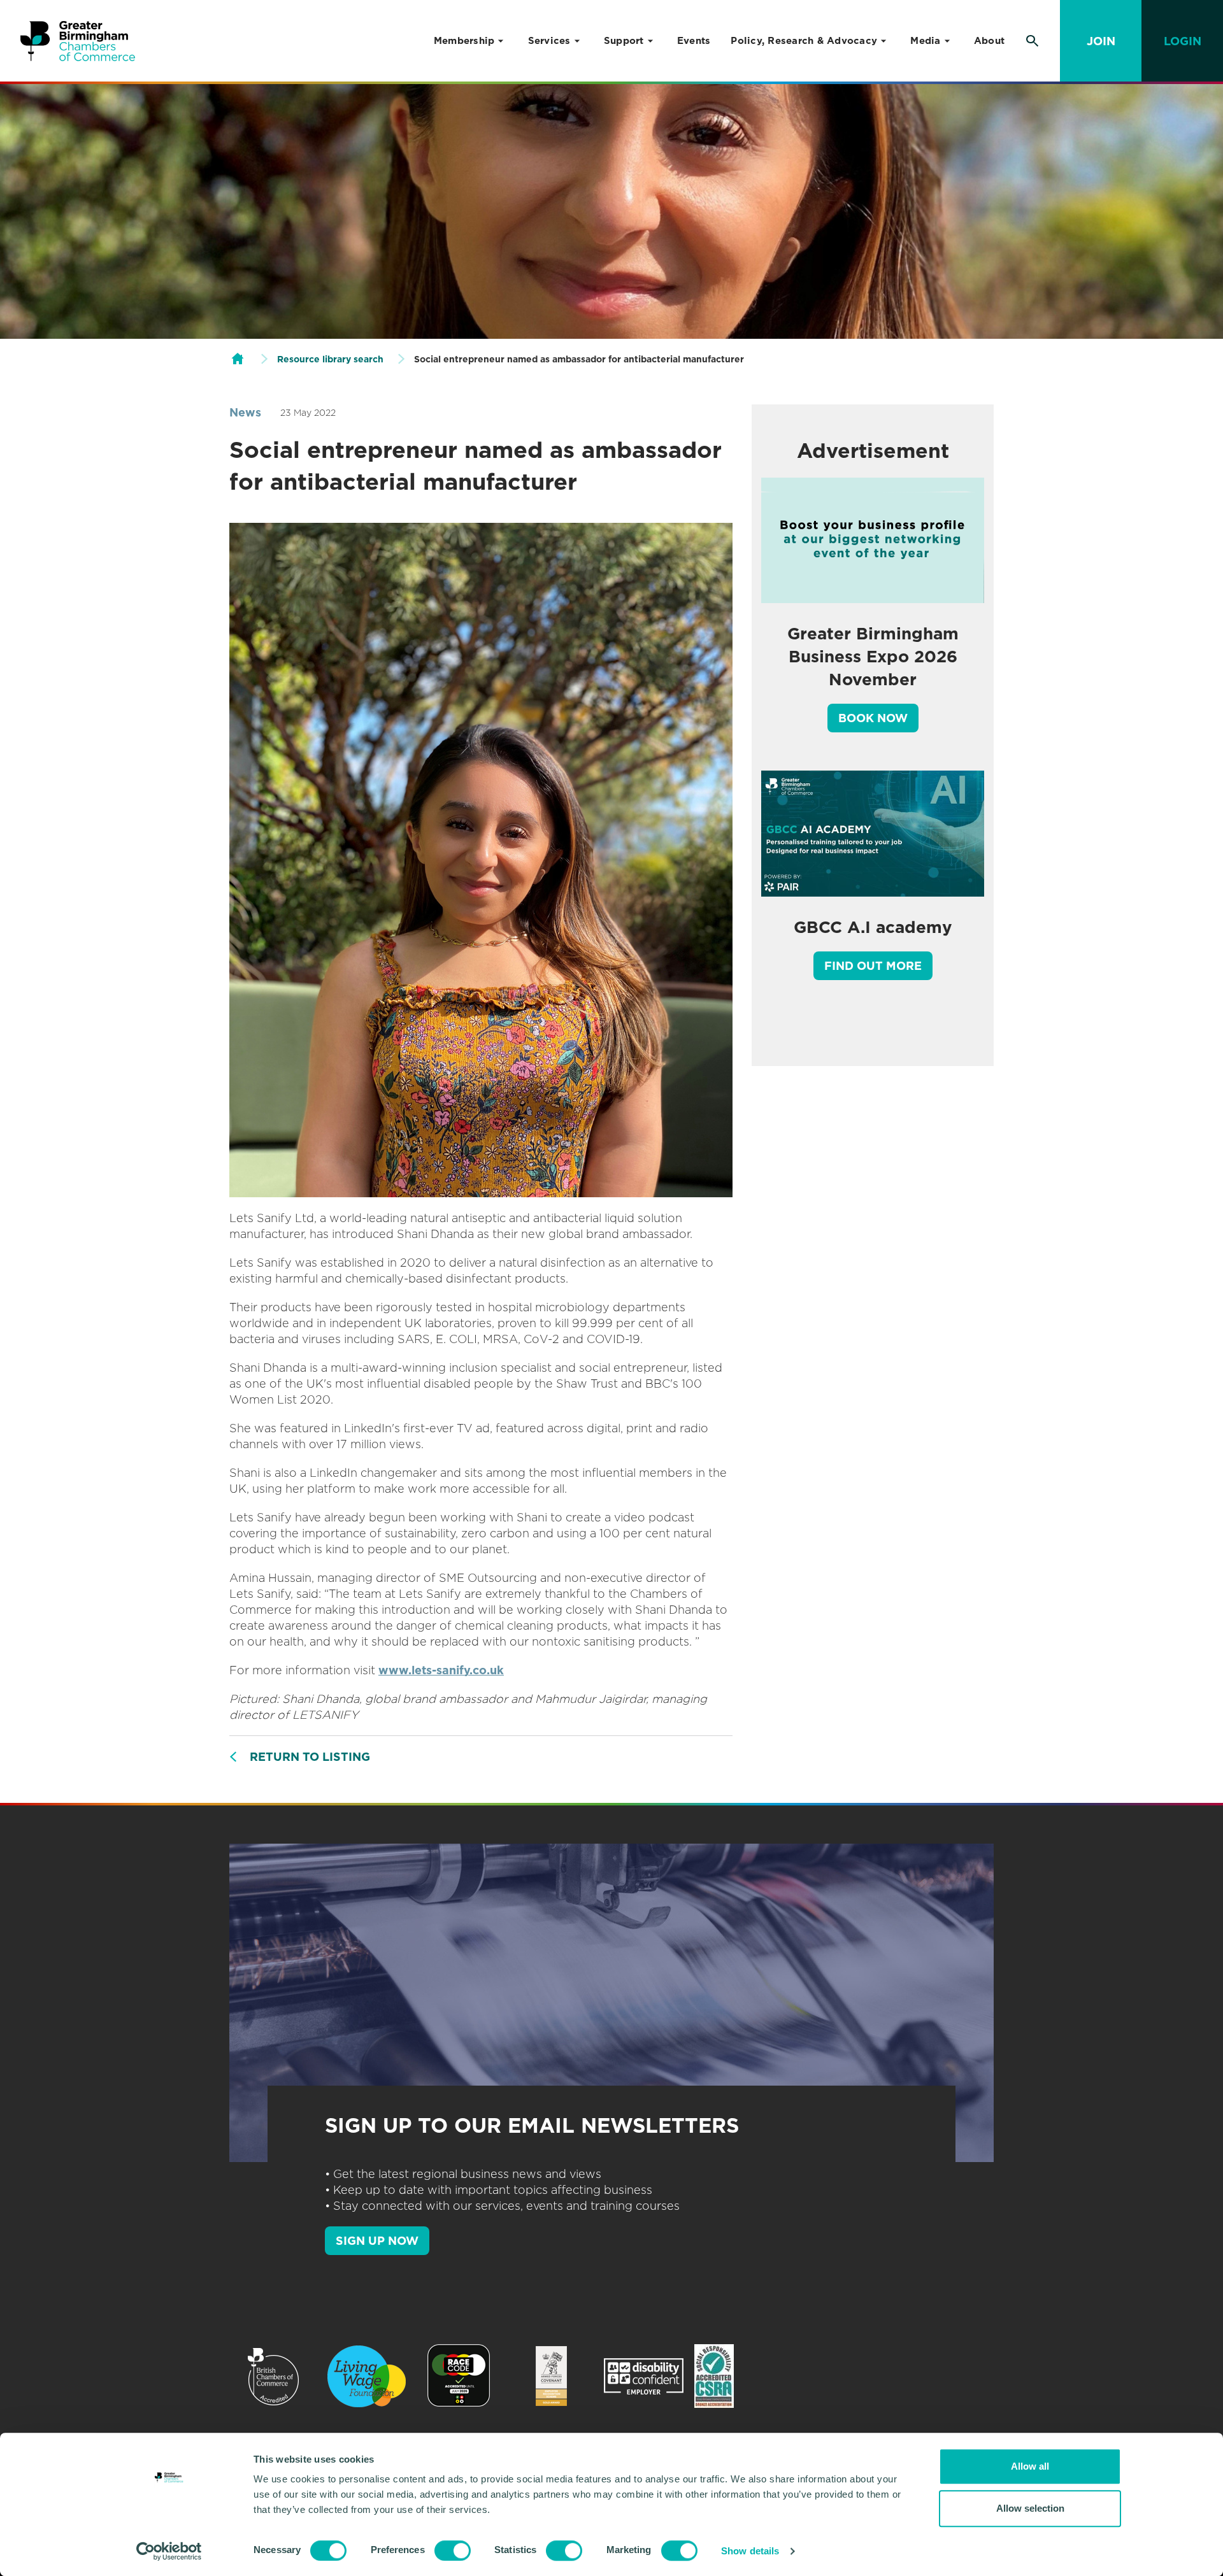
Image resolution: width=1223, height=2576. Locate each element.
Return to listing (310, 1757)
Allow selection (1030, 2508)
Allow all (1030, 2466)
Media (925, 41)
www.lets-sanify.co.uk (441, 1670)
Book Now (873, 718)
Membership (464, 41)
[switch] (453, 2551)
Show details (750, 2551)
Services (549, 41)
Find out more (873, 966)
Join (1101, 41)
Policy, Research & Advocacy (804, 41)
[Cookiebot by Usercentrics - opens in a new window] (169, 2551)
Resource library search (330, 359)
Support (624, 41)
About (989, 41)
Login (1183, 41)
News (245, 412)
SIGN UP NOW (377, 2241)
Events (694, 41)
